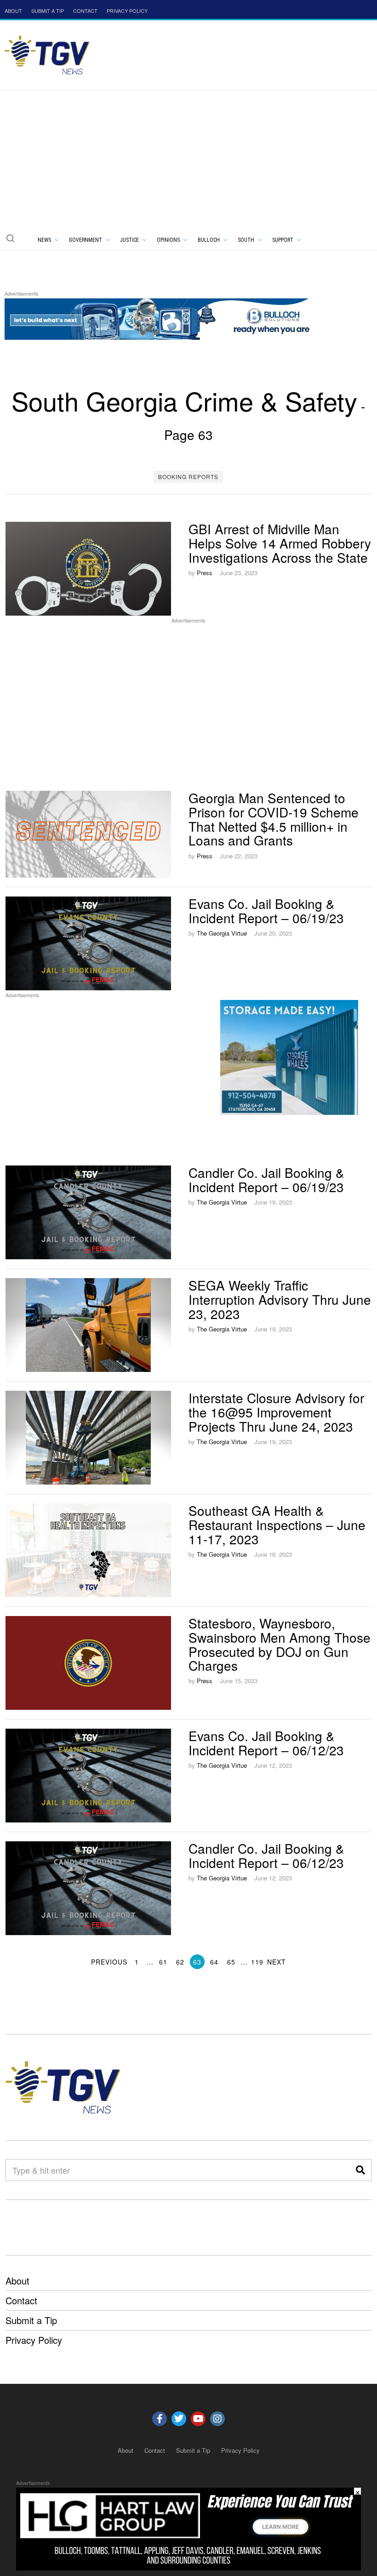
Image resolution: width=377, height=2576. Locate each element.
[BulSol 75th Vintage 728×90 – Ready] (172, 317)
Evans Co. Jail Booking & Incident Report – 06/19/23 (266, 911)
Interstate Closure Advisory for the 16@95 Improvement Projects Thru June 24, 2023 (276, 1412)
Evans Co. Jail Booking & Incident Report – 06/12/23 (266, 1743)
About (17, 2281)
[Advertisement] (188, 159)
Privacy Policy (34, 2340)
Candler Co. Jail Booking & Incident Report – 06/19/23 (266, 1179)
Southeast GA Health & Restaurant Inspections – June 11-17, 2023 (277, 1525)
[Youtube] (198, 2419)
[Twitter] (179, 2419)
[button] (10, 238)
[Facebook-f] (160, 2419)
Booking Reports (188, 477)
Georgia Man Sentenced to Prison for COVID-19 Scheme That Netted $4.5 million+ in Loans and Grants (274, 819)
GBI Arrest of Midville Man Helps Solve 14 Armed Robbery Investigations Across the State (280, 543)
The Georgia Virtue (222, 933)
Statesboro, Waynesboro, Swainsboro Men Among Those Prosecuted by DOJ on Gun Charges (280, 1644)
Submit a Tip (31, 2320)
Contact (21, 2300)
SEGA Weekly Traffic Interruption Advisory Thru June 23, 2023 (280, 1299)
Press (205, 573)
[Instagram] (217, 2419)
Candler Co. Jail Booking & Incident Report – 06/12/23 (266, 1855)
